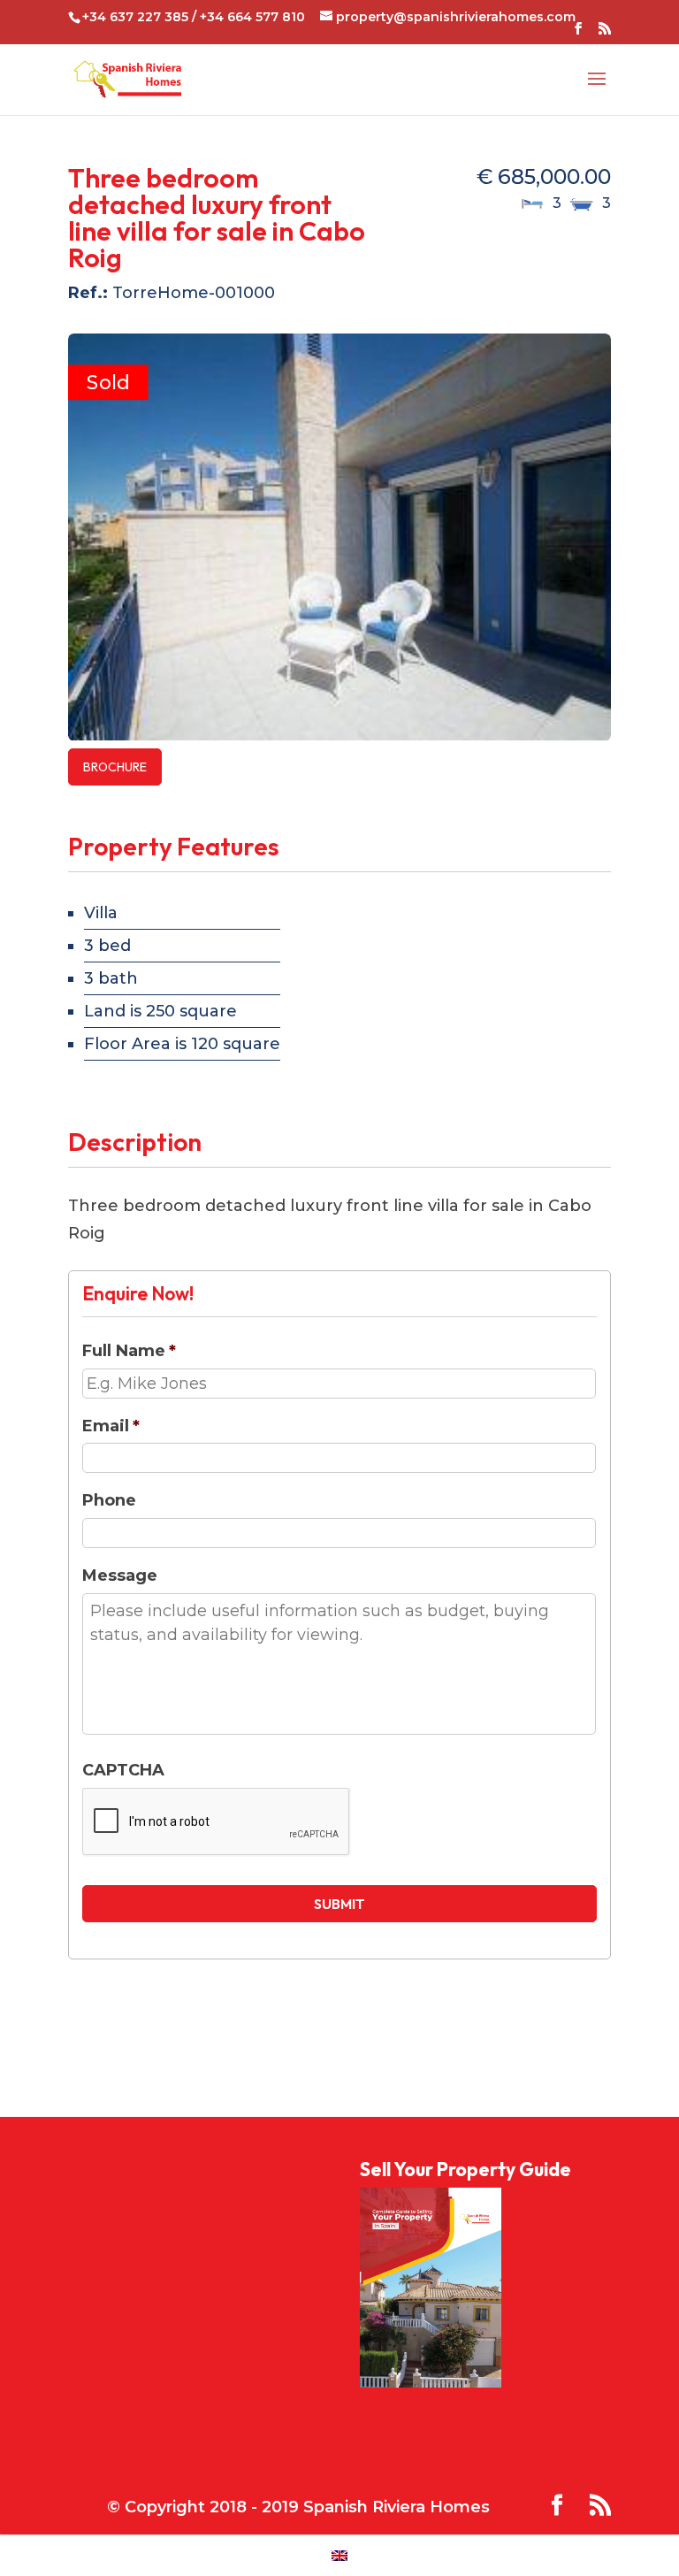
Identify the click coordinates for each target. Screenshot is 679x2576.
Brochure (115, 767)
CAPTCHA (123, 1770)
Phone (109, 1500)
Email (111, 1426)
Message (120, 1575)
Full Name (129, 1351)
